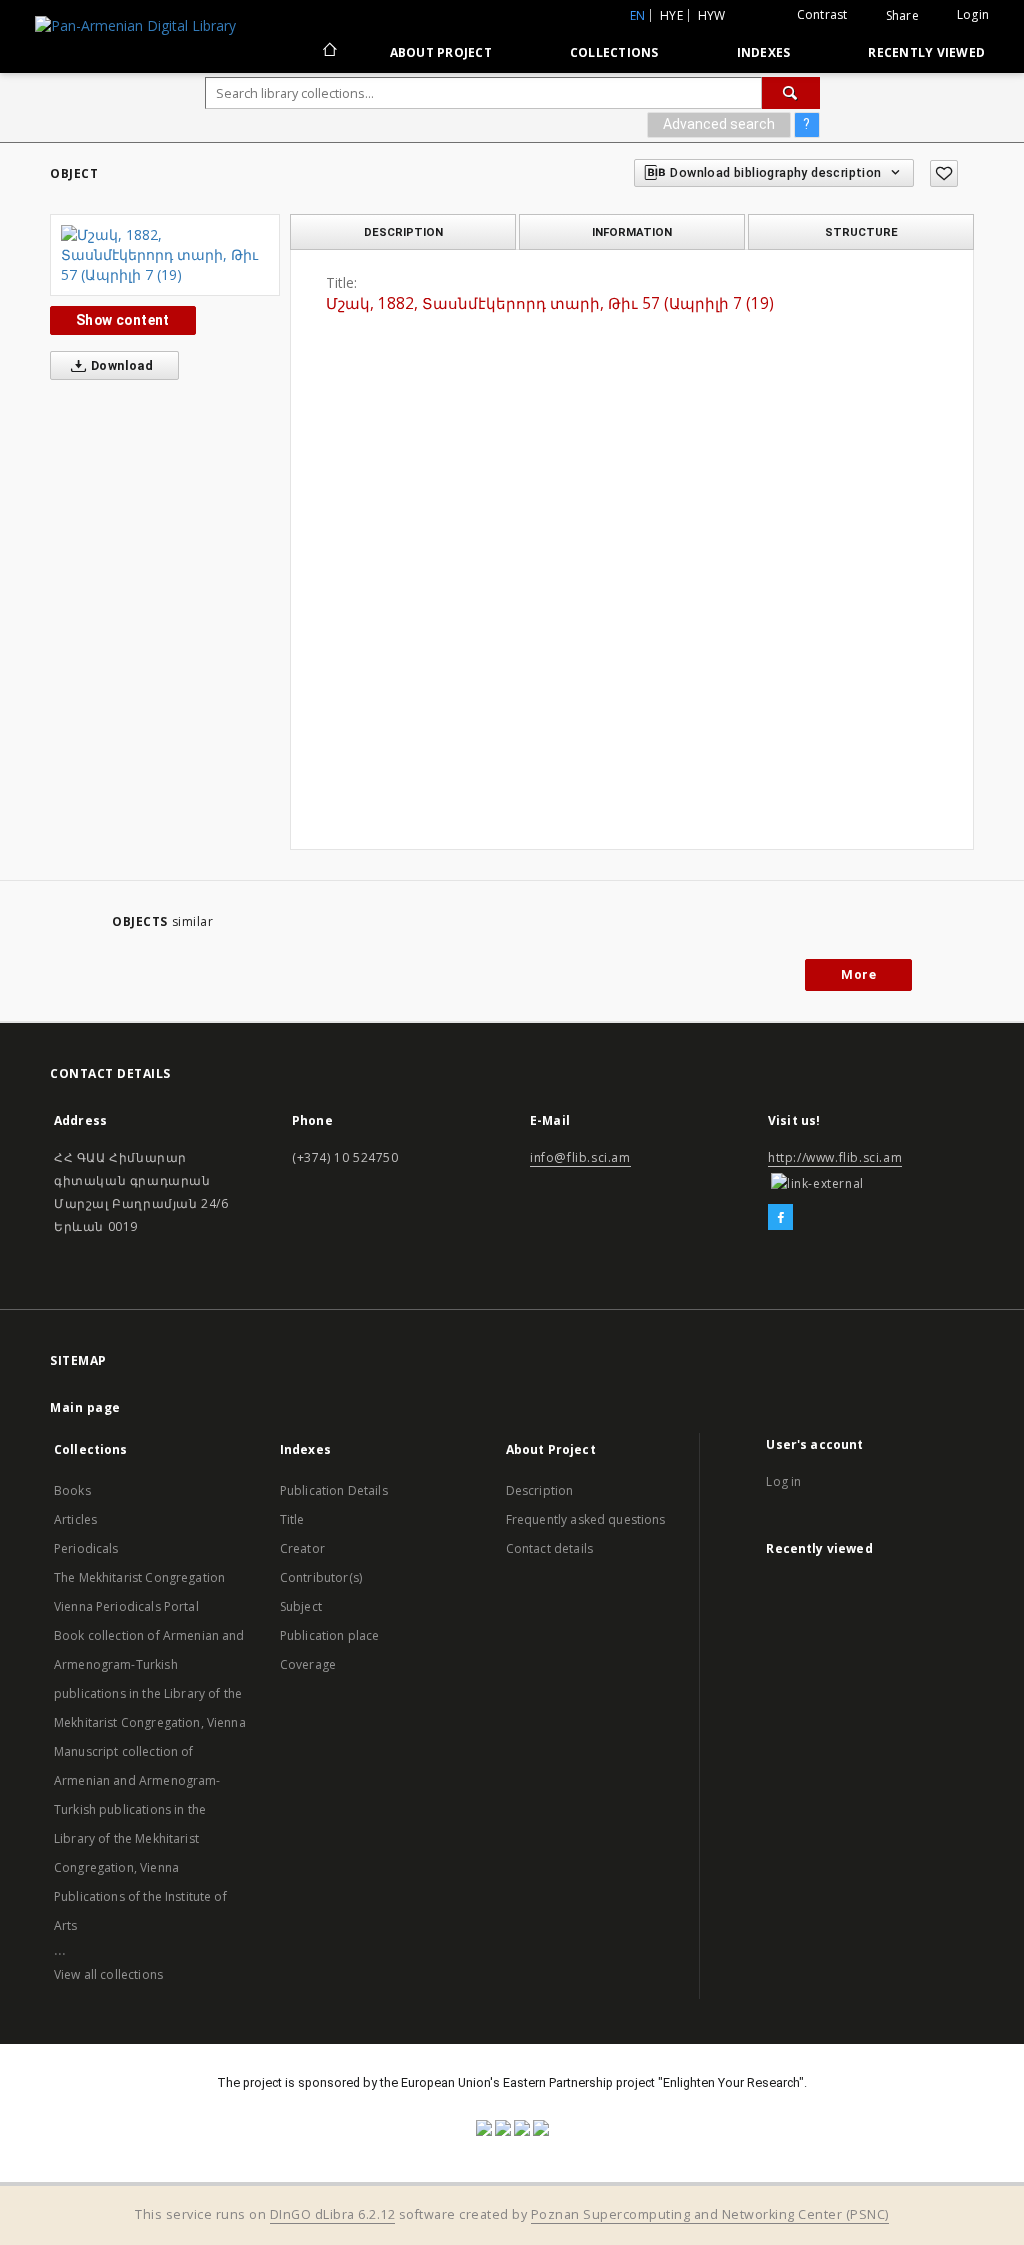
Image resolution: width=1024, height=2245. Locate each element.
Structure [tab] (861, 232)
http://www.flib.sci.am (835, 1157)
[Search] (791, 93)
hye (671, 15)
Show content (123, 320)
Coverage (308, 1664)
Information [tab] (632, 232)
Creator (302, 1548)
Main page (85, 1407)
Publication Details (334, 1490)
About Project (441, 52)
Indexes (764, 52)
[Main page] (328, 52)
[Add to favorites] (944, 173)
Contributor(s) (321, 1577)
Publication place (330, 1635)
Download (121, 365)
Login (973, 14)
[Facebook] (780, 1218)
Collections (614, 52)
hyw (712, 15)
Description (540, 1490)
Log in (783, 1481)
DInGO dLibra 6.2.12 (333, 2214)
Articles (75, 1519)
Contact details (549, 1548)
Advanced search (719, 124)
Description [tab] (403, 232)
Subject (301, 1606)
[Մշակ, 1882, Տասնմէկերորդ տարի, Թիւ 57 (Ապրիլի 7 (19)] (165, 255)
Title (292, 1519)
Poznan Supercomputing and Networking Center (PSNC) (710, 2214)
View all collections (108, 1974)
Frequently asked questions (586, 1519)
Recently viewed (926, 52)
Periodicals (86, 1548)
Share (902, 16)
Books (72, 1490)
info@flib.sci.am (580, 1157)
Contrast (822, 14)
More (858, 974)
